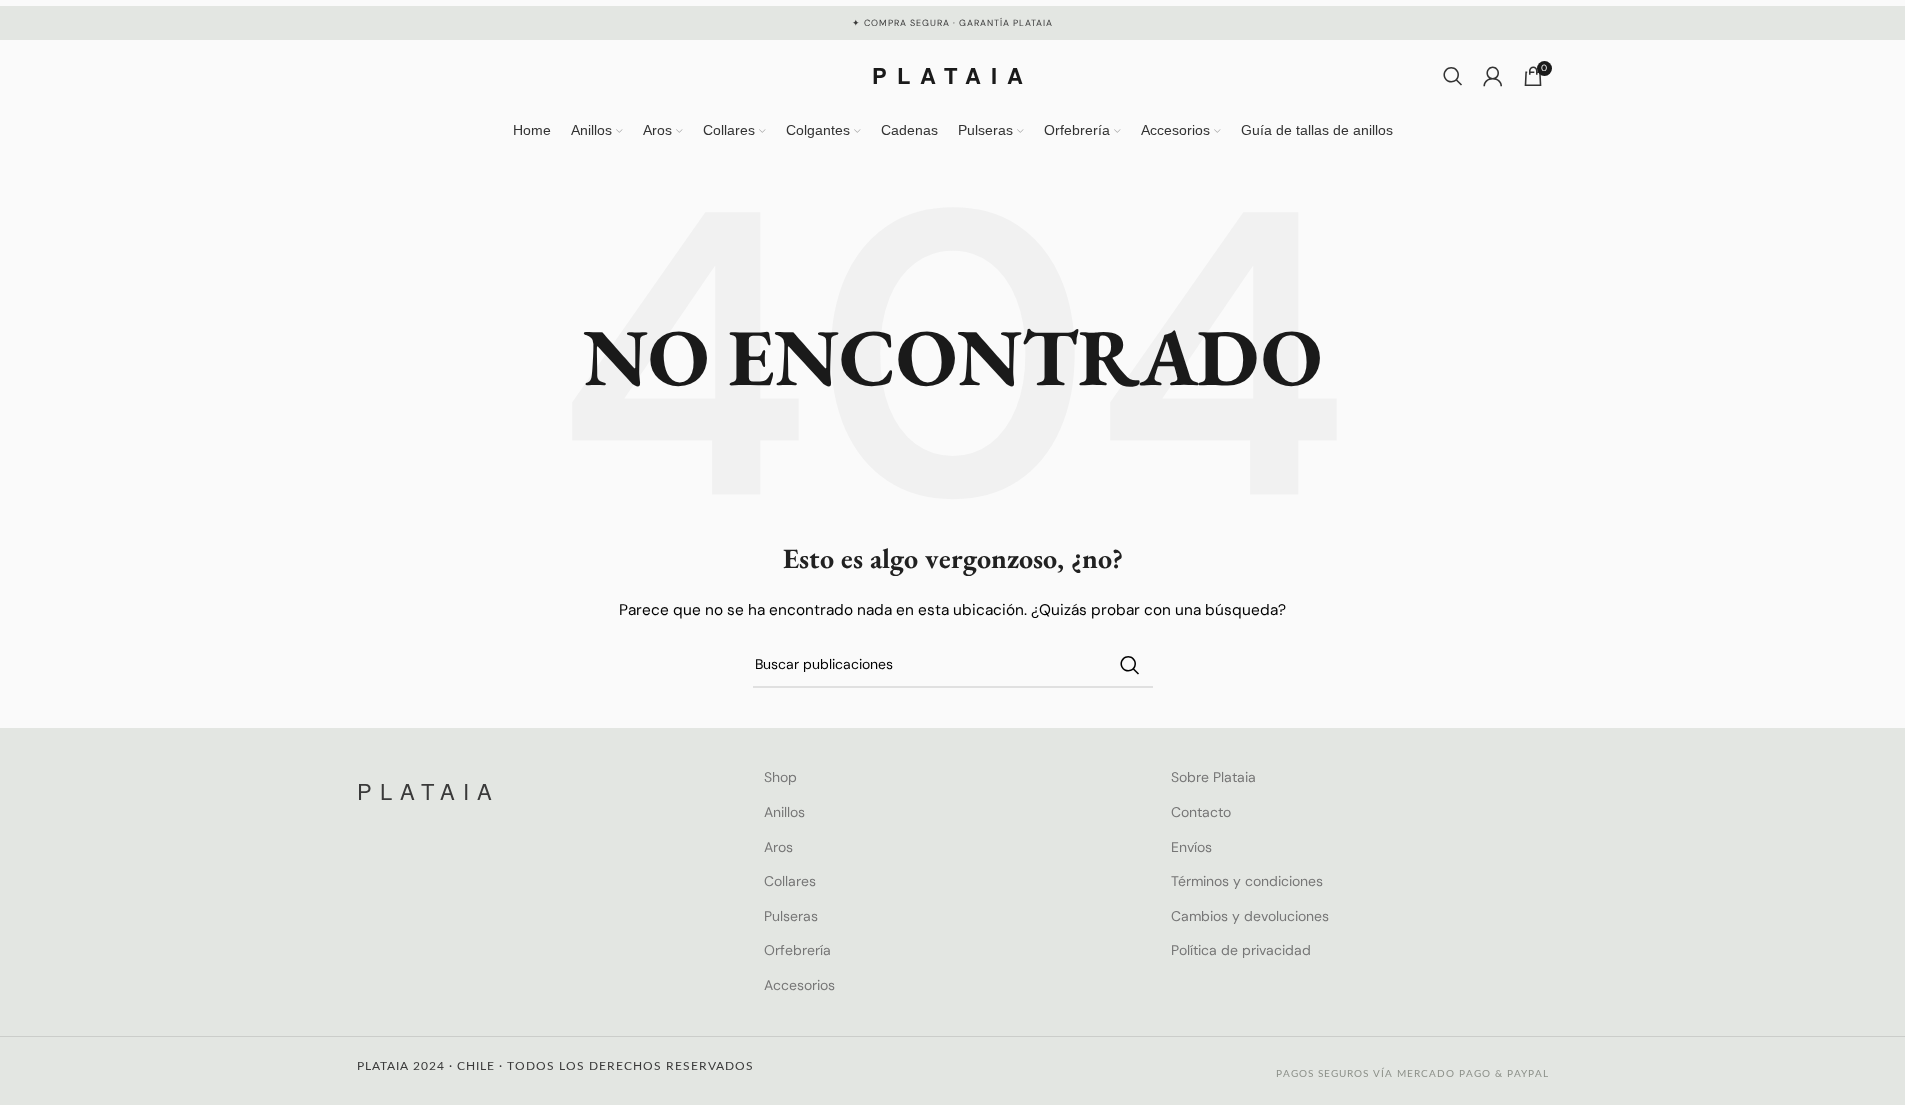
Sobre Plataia (1213, 777)
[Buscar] (1453, 76)
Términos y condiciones (1247, 881)
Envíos (1191, 847)
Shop (780, 777)
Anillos (784, 812)
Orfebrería (797, 950)
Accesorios (799, 985)
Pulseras (791, 916)
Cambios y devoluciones (1250, 916)
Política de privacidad (1241, 950)
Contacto (1201, 812)
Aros (778, 847)
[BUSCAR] (1130, 665)
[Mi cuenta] (1493, 76)
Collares (790, 881)
